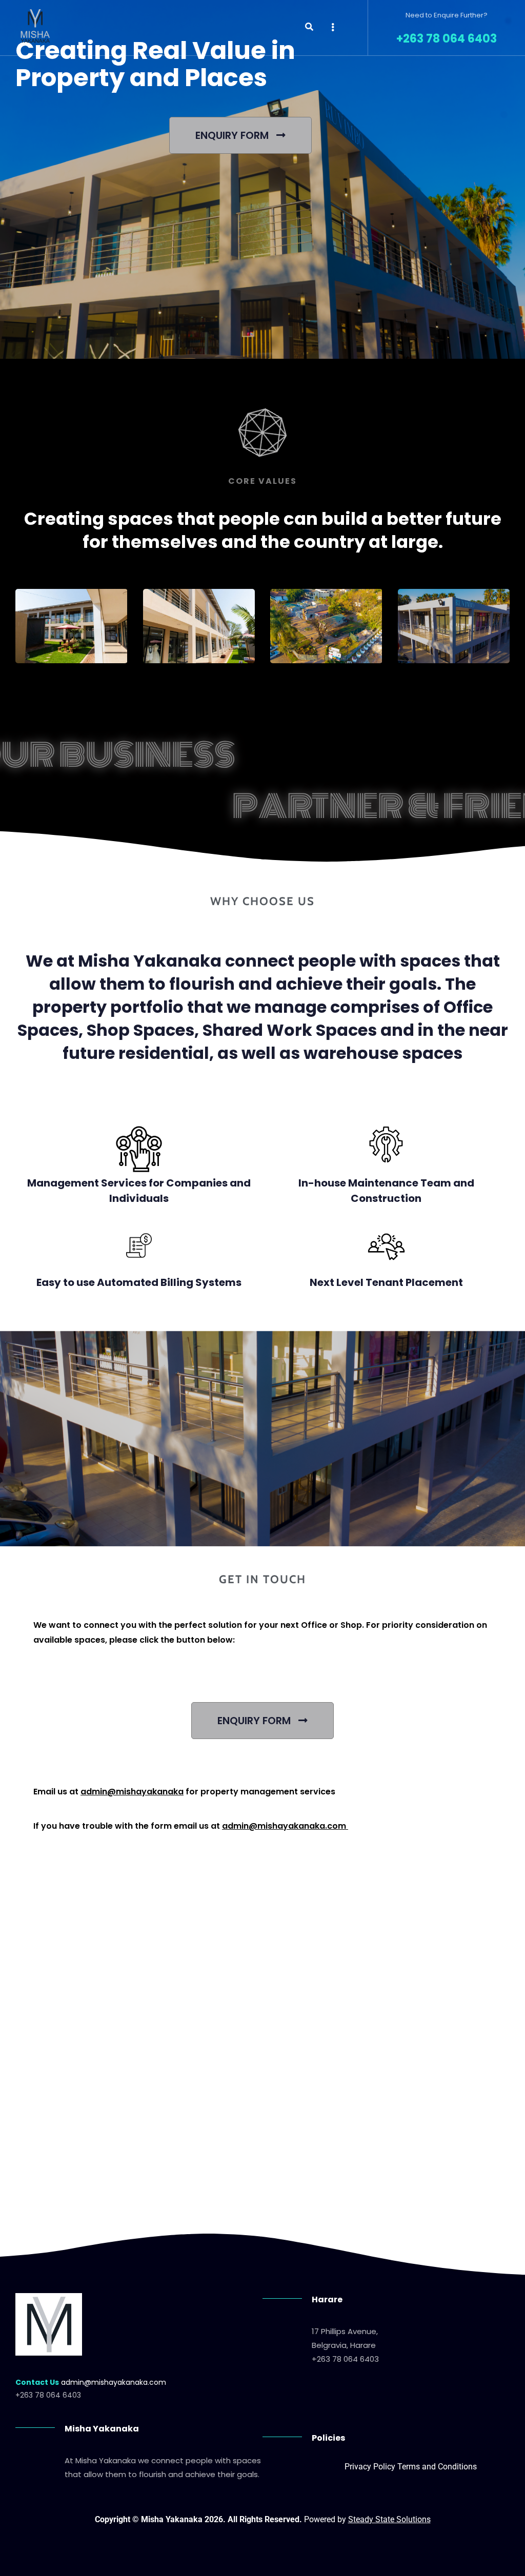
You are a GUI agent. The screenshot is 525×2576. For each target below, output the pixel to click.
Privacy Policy (370, 2467)
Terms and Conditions (437, 2467)
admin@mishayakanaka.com (284, 1826)
